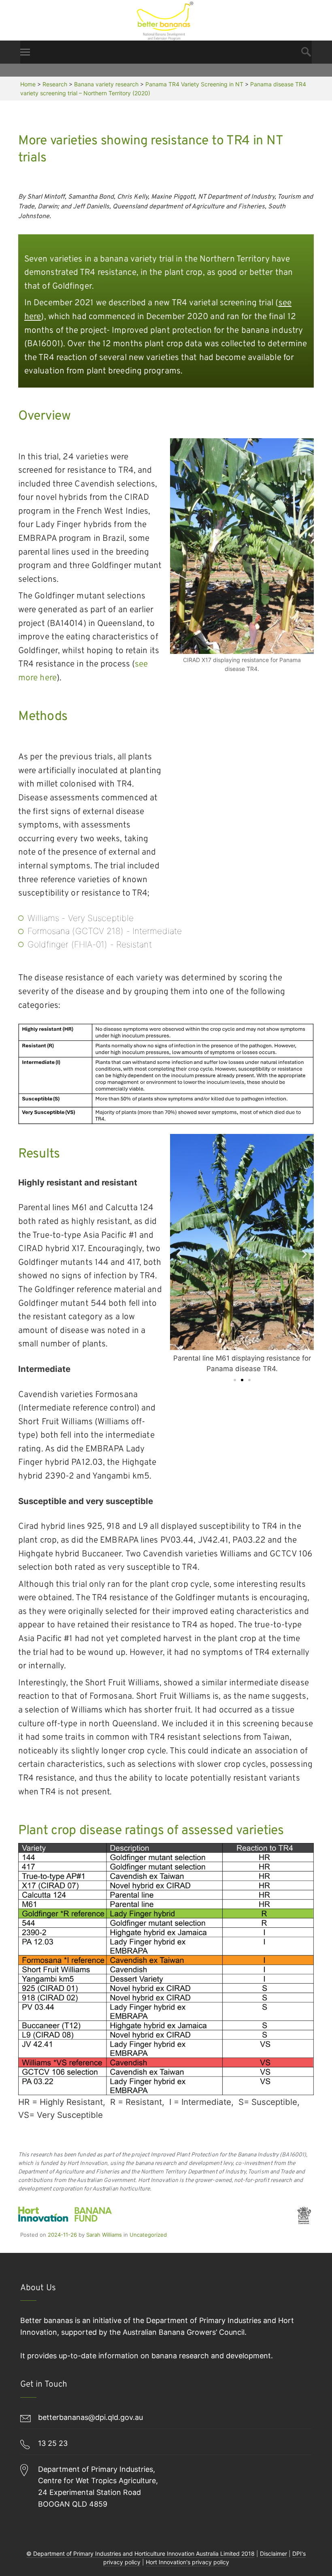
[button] (179, 1254)
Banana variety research (106, 84)
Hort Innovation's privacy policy (187, 2562)
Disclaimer (273, 2553)
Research (55, 84)
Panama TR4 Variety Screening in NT (194, 84)
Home (28, 84)
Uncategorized (148, 2235)
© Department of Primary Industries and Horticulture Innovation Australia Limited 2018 (140, 2553)
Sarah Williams (104, 2235)
